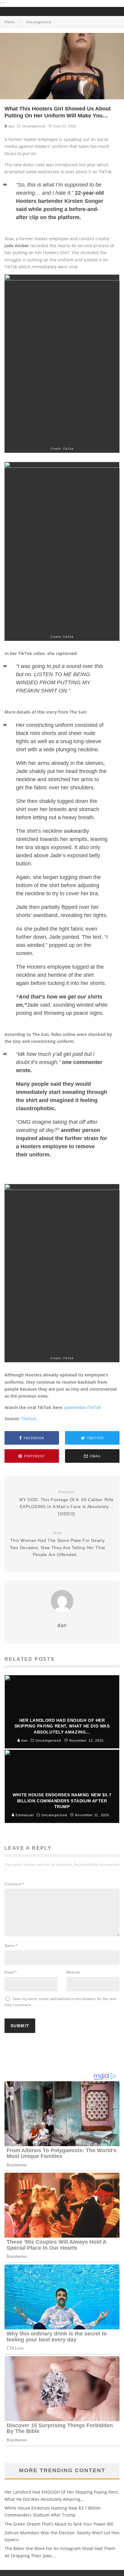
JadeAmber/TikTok (83, 1407)
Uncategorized (34, 126)
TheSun (29, 1419)
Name (11, 1946)
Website (73, 1972)
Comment (14, 1884)
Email (11, 1972)
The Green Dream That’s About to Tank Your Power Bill (59, 2524)
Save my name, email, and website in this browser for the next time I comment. (60, 2002)
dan (11, 126)
